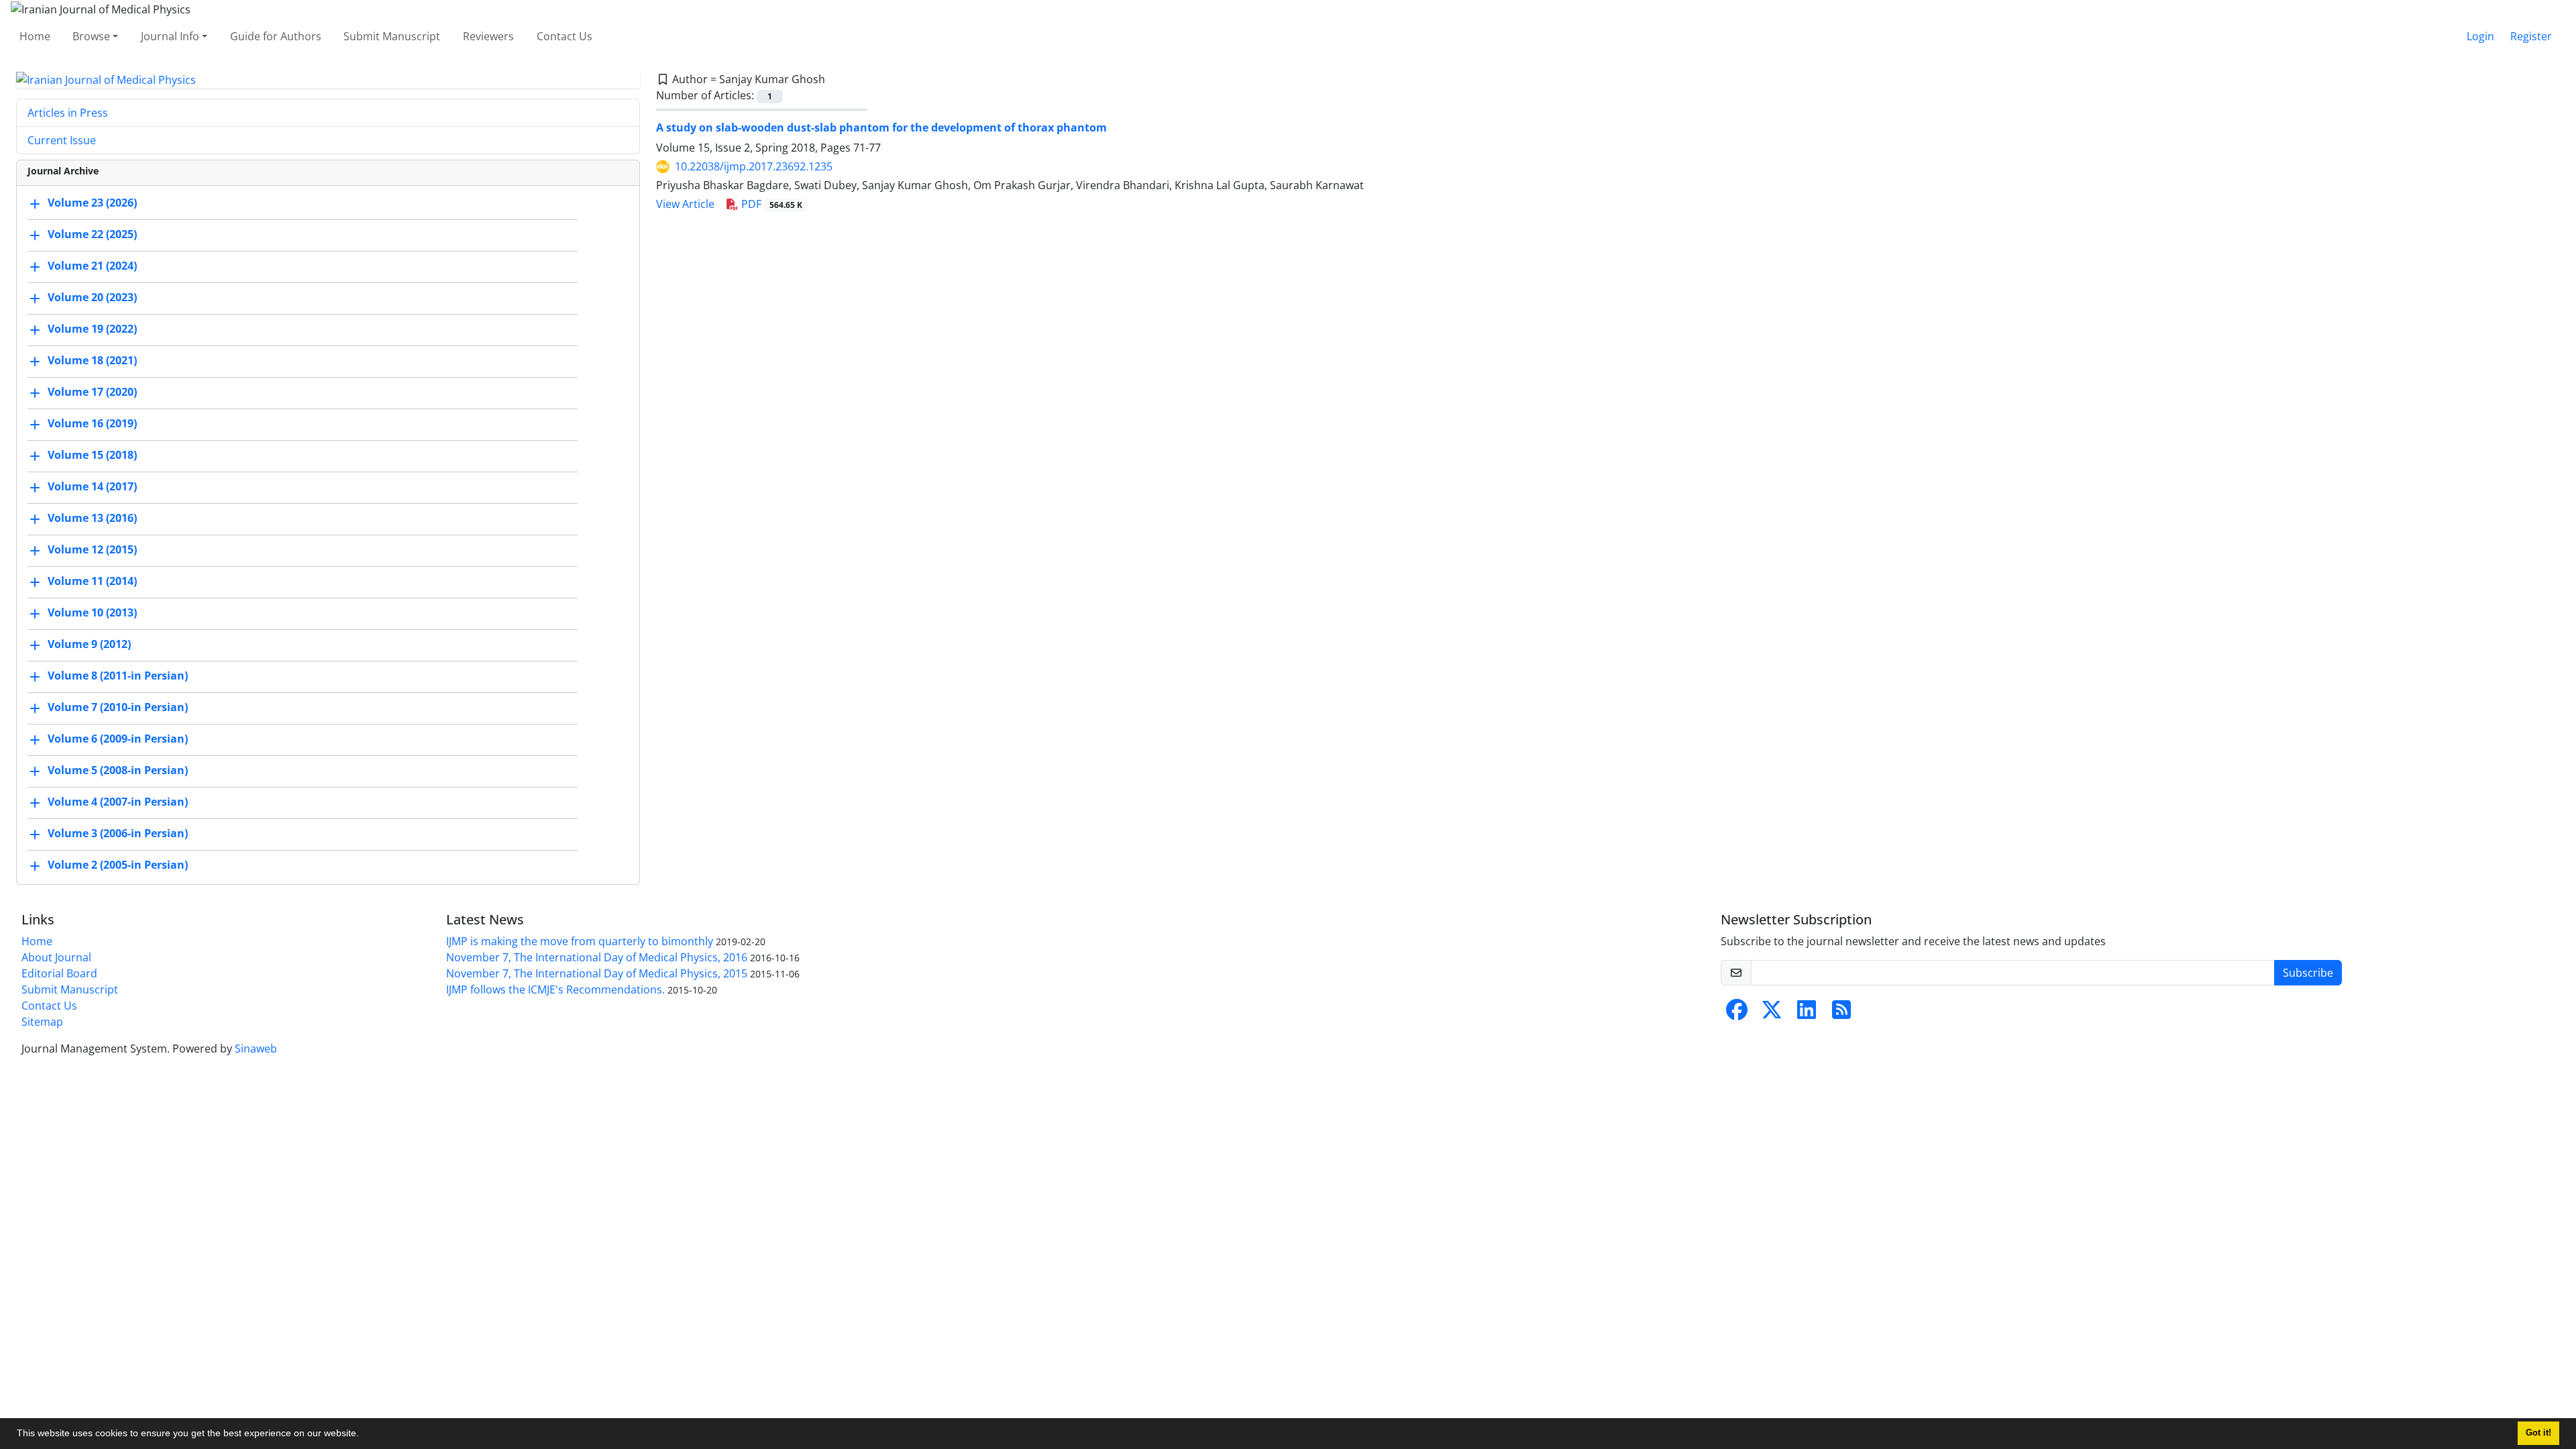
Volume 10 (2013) (92, 613)
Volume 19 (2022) (92, 329)
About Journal (56, 957)
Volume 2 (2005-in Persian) (118, 865)
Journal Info (170, 36)
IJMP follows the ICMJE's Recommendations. (555, 989)
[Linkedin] (1807, 1014)
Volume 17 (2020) (92, 392)
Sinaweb (256, 1049)
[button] (364, 1435)
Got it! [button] (2538, 1433)
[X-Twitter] (1772, 1014)
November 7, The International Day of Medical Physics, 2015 (597, 973)
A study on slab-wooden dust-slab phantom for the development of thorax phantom (881, 127)
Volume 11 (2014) (92, 582)
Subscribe (2308, 973)
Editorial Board (59, 973)
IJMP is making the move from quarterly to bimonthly (580, 941)
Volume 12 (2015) (92, 550)
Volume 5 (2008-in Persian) (118, 771)
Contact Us (565, 36)
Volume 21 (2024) (92, 266)
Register (2531, 36)
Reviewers (488, 36)
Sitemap (42, 1022)
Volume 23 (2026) (92, 203)
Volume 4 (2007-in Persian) (118, 802)
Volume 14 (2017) (92, 487)
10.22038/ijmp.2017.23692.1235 (754, 166)
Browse (91, 36)
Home (35, 36)
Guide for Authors (276, 36)
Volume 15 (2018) (92, 455)
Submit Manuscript (392, 36)
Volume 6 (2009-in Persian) (118, 739)
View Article (685, 204)
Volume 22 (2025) (92, 235)
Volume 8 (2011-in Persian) (118, 676)
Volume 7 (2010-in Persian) (118, 708)
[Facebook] (1737, 1014)
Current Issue (62, 140)
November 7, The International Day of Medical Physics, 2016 (597, 957)
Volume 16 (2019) (92, 424)
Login (2480, 36)
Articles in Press (68, 113)
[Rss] (1841, 1014)
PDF (770, 204)
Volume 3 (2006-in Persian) (118, 834)
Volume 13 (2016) (92, 519)
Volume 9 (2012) (89, 645)
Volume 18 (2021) (92, 361)
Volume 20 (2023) (92, 298)
